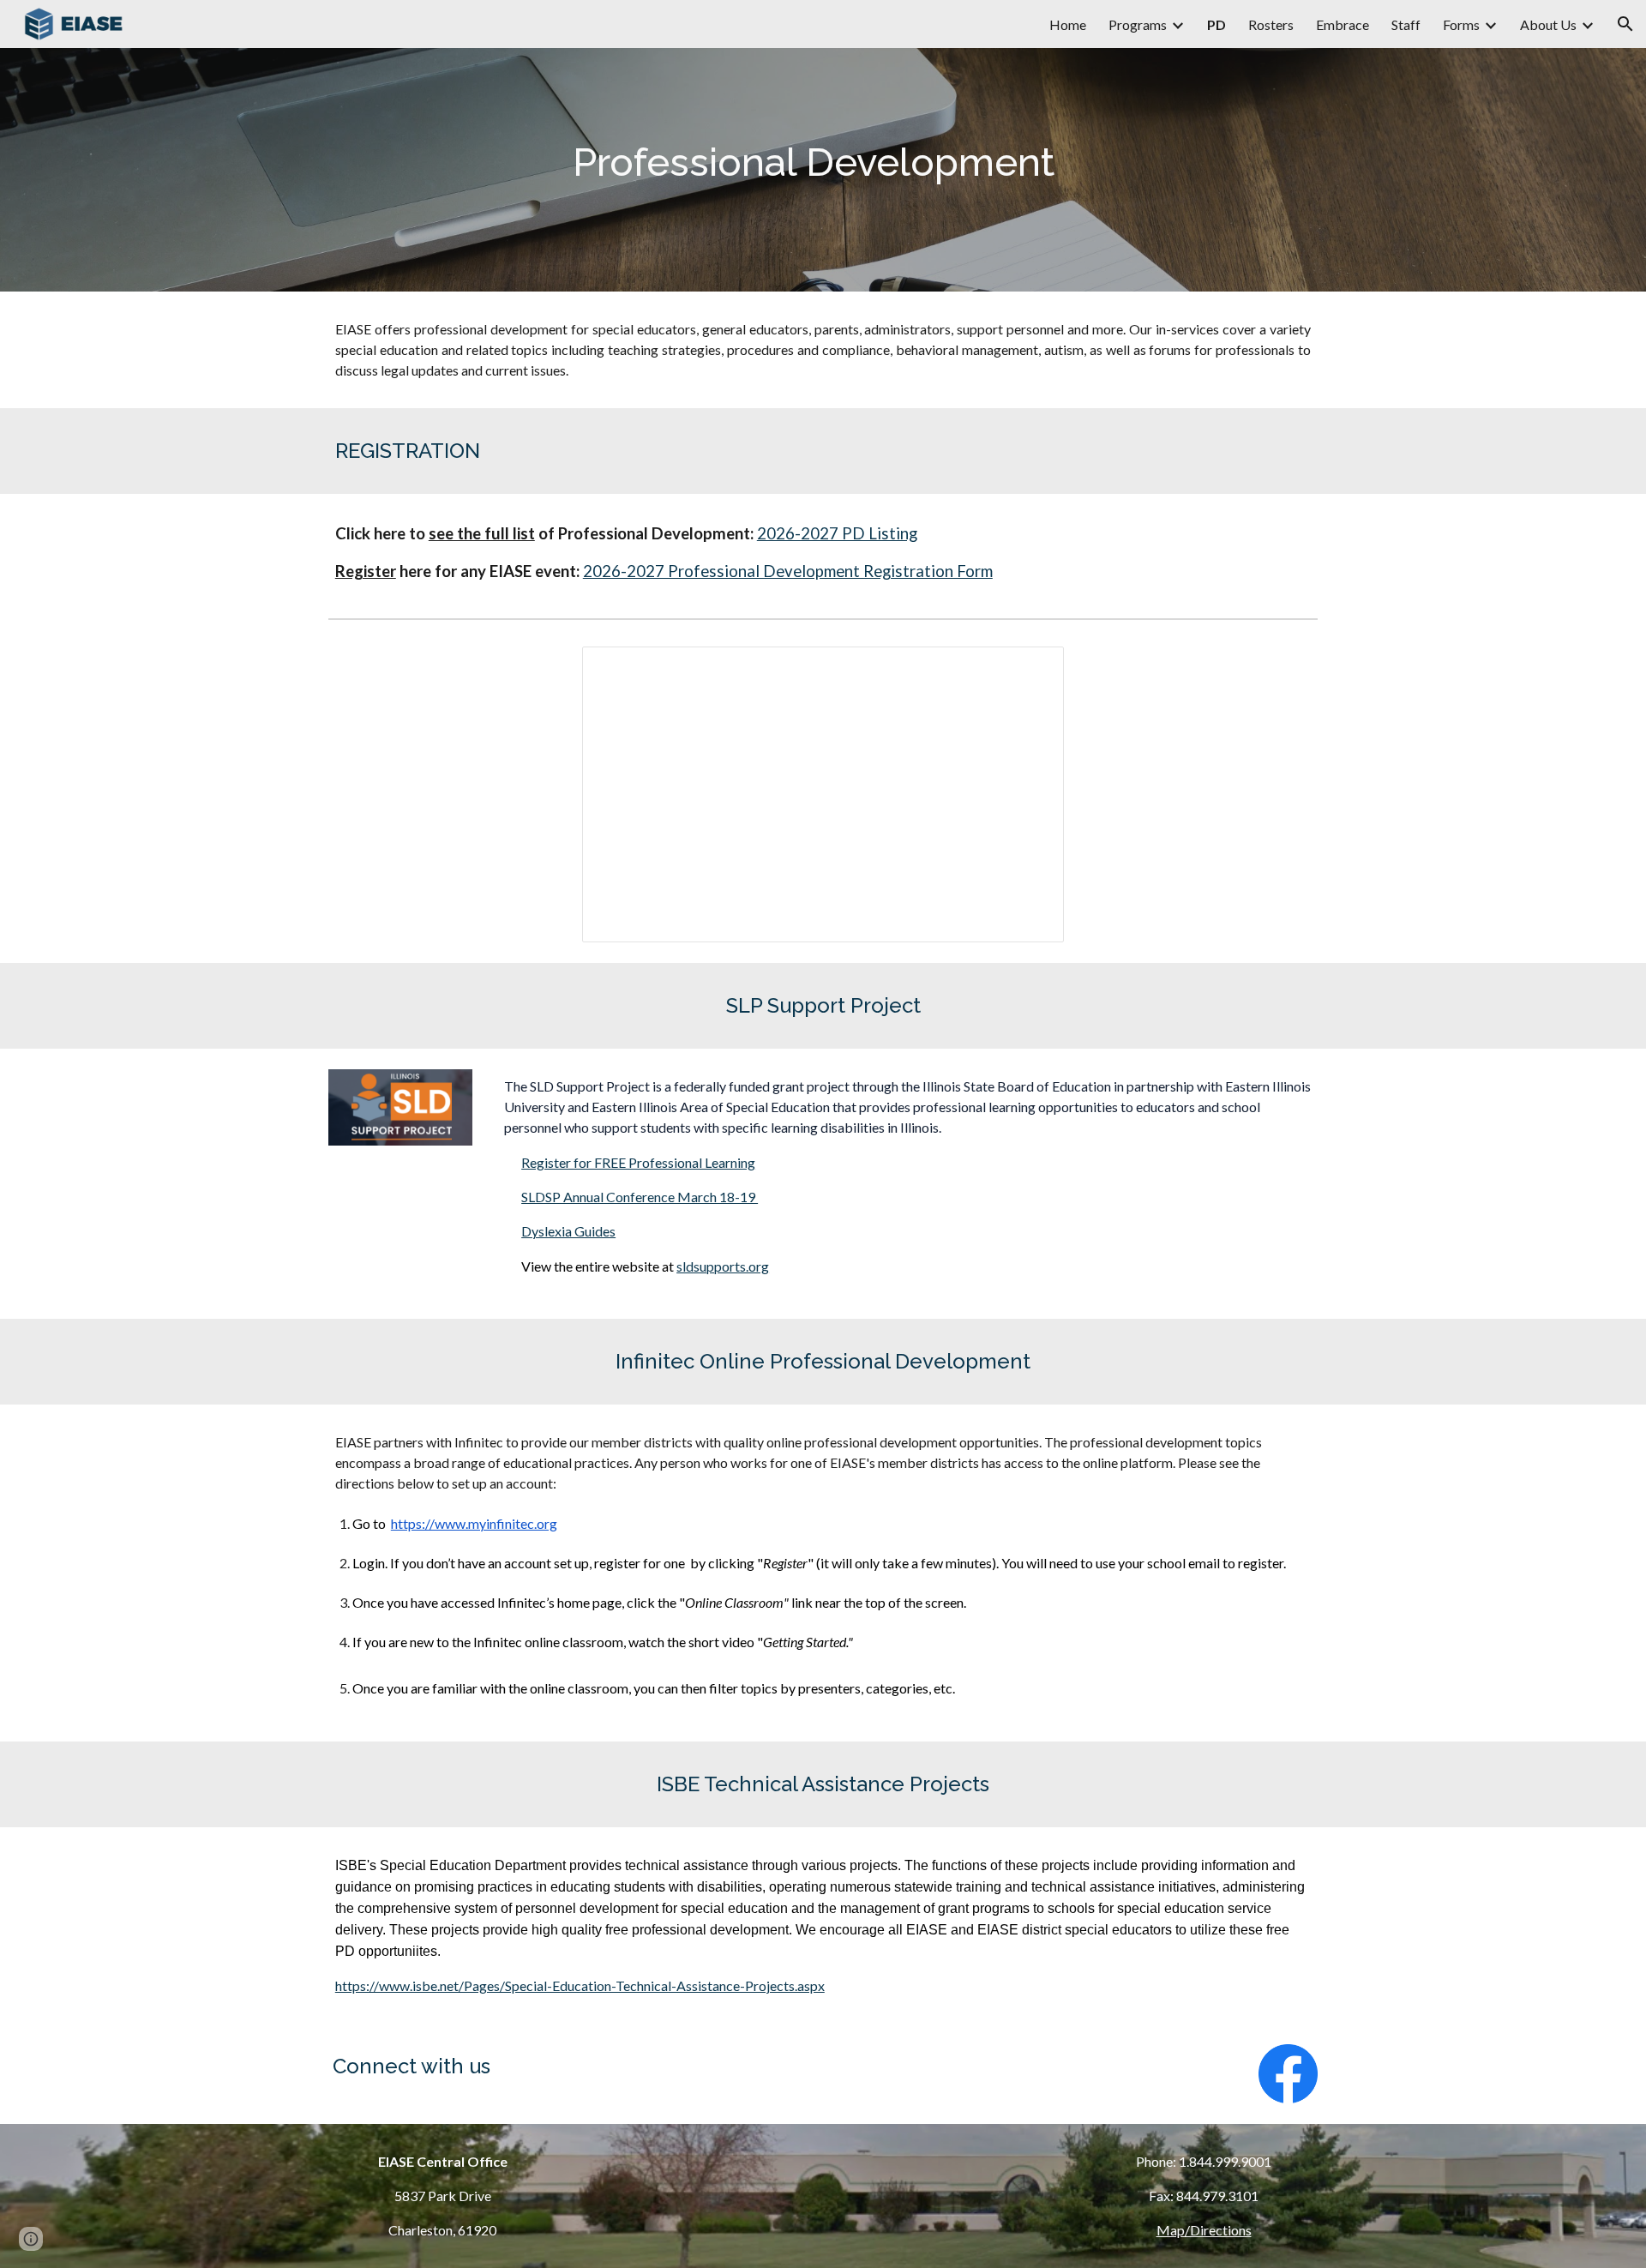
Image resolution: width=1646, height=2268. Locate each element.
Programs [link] (1138, 24)
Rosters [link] (1271, 24)
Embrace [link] (1343, 24)
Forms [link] (1461, 24)
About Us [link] (1548, 24)
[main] (823, 170)
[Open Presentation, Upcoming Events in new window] (1031, 669)
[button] (1625, 24)
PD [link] (1216, 24)
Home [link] (1068, 24)
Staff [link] (1406, 24)
